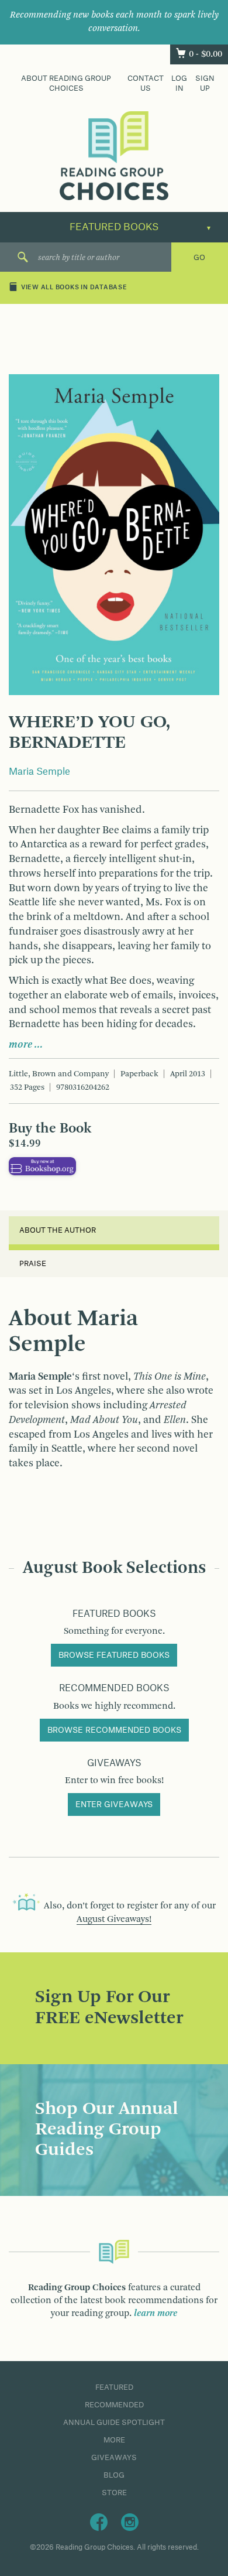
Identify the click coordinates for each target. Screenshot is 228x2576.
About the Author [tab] (58, 1230)
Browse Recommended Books (114, 1730)
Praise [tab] (33, 1264)
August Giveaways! (114, 1920)
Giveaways (114, 2458)
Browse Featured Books (114, 1655)
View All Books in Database (74, 288)
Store (114, 2493)
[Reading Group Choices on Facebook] (99, 2522)
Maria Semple (39, 772)
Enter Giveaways (114, 1805)
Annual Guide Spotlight (114, 2423)
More (114, 2440)
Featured (114, 2387)
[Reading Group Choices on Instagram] (130, 2522)
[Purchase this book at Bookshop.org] (42, 1166)
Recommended (114, 2405)
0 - (205, 54)
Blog (114, 2475)
